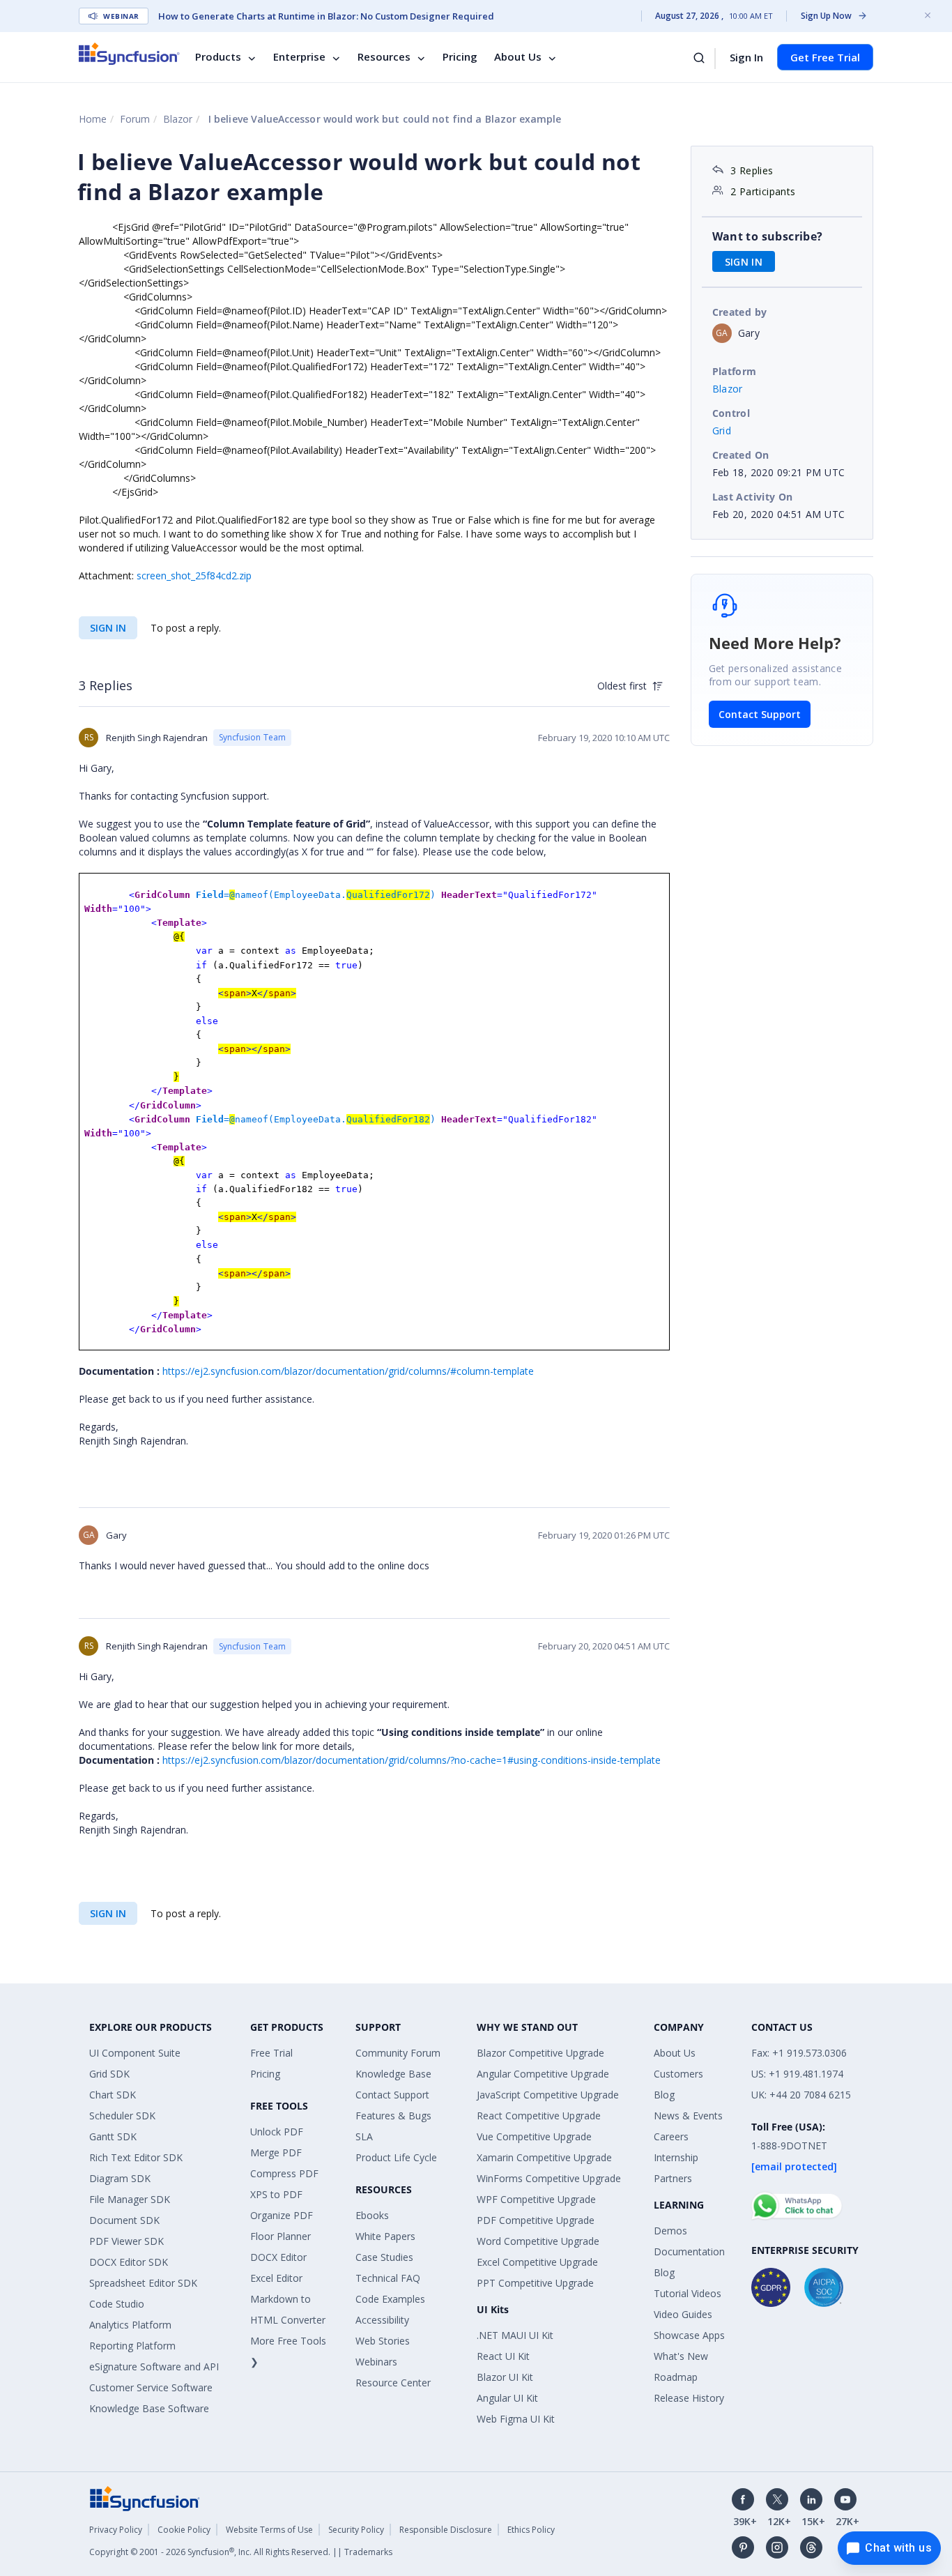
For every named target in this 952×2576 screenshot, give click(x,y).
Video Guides (683, 2314)
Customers (678, 2074)
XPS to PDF (276, 2194)
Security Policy (356, 2530)
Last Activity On (753, 497)
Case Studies (384, 2257)
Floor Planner (281, 2236)
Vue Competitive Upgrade (534, 2136)
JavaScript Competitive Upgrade (548, 2095)
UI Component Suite (135, 2053)
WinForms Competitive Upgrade (549, 2178)
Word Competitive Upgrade (538, 2241)
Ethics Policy (531, 2530)
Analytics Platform (130, 2325)
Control (731, 413)
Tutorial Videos (688, 2293)
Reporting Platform (132, 2346)
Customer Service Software (151, 2387)
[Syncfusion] (145, 2498)
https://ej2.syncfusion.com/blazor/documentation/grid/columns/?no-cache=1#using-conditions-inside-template (412, 1760)
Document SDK (124, 2220)
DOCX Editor (278, 2257)
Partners (673, 2178)
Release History (689, 2398)
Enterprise (299, 57)
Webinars (376, 2362)
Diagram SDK (120, 2178)
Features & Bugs (393, 2116)
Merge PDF (276, 2152)
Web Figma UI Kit (516, 2419)
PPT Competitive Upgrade (535, 2283)
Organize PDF (282, 2215)
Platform (735, 371)
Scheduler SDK (122, 2116)
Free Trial (271, 2053)
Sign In (746, 57)
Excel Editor (276, 2278)
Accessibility (382, 2320)
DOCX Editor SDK (129, 2262)
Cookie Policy (184, 2530)
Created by (740, 312)
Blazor (178, 119)
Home (93, 119)
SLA (364, 2136)
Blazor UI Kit (505, 2377)
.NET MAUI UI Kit (515, 2335)
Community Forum (398, 2053)
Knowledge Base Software (149, 2408)
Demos (670, 2231)
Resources (384, 57)
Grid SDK (109, 2074)
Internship (676, 2157)
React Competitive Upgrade (539, 2116)
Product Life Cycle (396, 2157)
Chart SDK (113, 2095)
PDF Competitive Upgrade (536, 2220)
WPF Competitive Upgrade (536, 2199)
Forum (135, 119)
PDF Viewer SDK (126, 2241)
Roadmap (676, 2377)
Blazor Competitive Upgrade (540, 2053)
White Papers (385, 2236)
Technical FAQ (388, 2278)
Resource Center (393, 2383)
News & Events (688, 2116)
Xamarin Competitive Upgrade (544, 2157)
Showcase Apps (689, 2335)
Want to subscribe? (768, 236)
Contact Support (760, 714)
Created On (741, 455)
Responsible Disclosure (446, 2530)
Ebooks (372, 2215)
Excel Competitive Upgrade (537, 2262)
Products (218, 57)
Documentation (689, 2251)
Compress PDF (284, 2173)
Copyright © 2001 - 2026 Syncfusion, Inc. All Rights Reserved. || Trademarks (241, 2552)
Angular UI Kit (507, 2398)
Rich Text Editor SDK (136, 2157)
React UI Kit (503, 2356)
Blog (664, 2095)
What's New (681, 2356)
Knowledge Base (393, 2074)
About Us (518, 57)
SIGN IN (108, 628)
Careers (671, 2136)
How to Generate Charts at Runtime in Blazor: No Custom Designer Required (326, 16)
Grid (722, 430)
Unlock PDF (277, 2132)
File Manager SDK (130, 2199)
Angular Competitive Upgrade (543, 2074)
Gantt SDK (113, 2136)
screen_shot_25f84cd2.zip (194, 576)
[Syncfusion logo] (129, 54)
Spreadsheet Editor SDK (143, 2283)
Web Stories (383, 2341)
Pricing (460, 57)
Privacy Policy (116, 2530)
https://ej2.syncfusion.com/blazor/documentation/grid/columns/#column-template (348, 1371)
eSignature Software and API (154, 2367)
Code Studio (117, 2304)
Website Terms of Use (269, 2530)
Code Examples (390, 2299)
